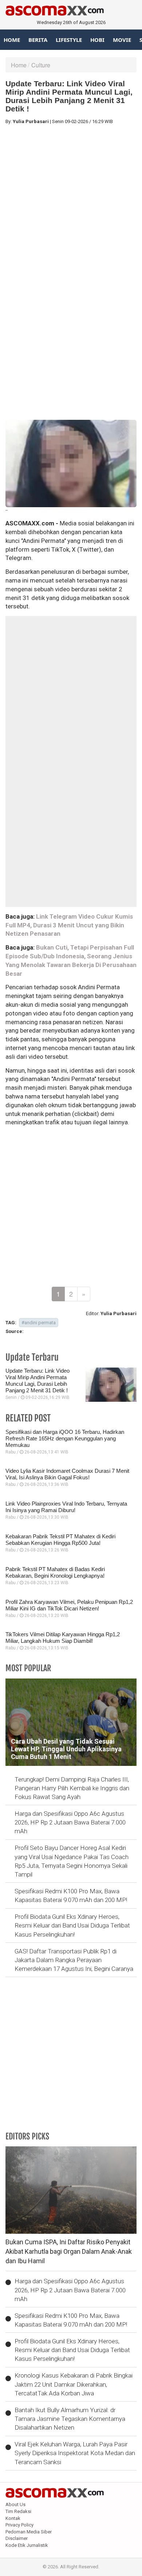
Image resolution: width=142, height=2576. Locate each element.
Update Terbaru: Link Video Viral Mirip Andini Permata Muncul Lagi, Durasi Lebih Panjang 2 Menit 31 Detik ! (38, 1380)
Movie (122, 40)
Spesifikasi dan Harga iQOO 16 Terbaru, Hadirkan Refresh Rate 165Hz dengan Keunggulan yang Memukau (65, 1438)
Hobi (97, 40)
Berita (38, 40)
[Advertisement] (71, 201)
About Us (15, 2504)
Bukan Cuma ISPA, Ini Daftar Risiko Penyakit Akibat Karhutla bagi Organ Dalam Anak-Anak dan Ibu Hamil (69, 2251)
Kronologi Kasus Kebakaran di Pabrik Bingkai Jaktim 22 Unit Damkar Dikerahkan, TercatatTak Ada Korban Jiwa (74, 2384)
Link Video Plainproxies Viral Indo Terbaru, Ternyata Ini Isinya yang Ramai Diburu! (66, 1507)
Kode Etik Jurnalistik (27, 2545)
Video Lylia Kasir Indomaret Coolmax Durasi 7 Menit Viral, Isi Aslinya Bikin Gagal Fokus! (67, 1474)
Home (12, 40)
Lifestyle (69, 40)
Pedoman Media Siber (29, 2532)
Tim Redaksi (18, 2511)
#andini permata (39, 1323)
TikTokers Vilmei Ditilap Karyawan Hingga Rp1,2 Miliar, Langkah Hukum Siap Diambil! (63, 1638)
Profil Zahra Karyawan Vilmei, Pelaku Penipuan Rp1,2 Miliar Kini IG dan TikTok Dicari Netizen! (69, 1605)
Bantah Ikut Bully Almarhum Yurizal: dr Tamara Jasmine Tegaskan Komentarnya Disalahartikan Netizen (70, 2419)
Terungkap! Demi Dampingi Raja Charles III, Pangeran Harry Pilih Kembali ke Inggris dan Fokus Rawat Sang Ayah (72, 1788)
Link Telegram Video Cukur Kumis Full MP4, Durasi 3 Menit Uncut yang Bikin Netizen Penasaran (69, 925)
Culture (41, 65)
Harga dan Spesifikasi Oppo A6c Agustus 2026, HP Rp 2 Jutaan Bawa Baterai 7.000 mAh (70, 1822)
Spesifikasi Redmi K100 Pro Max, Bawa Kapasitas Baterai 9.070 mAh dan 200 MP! (71, 1895)
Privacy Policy (19, 2525)
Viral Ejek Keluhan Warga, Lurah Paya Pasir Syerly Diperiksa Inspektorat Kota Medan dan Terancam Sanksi (75, 2453)
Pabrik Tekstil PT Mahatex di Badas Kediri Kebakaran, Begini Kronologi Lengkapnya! (55, 1572)
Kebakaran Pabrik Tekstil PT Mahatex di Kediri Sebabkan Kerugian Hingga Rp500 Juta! (60, 1540)
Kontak (13, 2518)
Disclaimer (17, 2538)
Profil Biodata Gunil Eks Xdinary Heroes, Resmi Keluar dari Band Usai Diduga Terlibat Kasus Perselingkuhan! (72, 1926)
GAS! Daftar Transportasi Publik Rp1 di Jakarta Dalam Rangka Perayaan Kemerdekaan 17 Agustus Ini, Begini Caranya (74, 1960)
